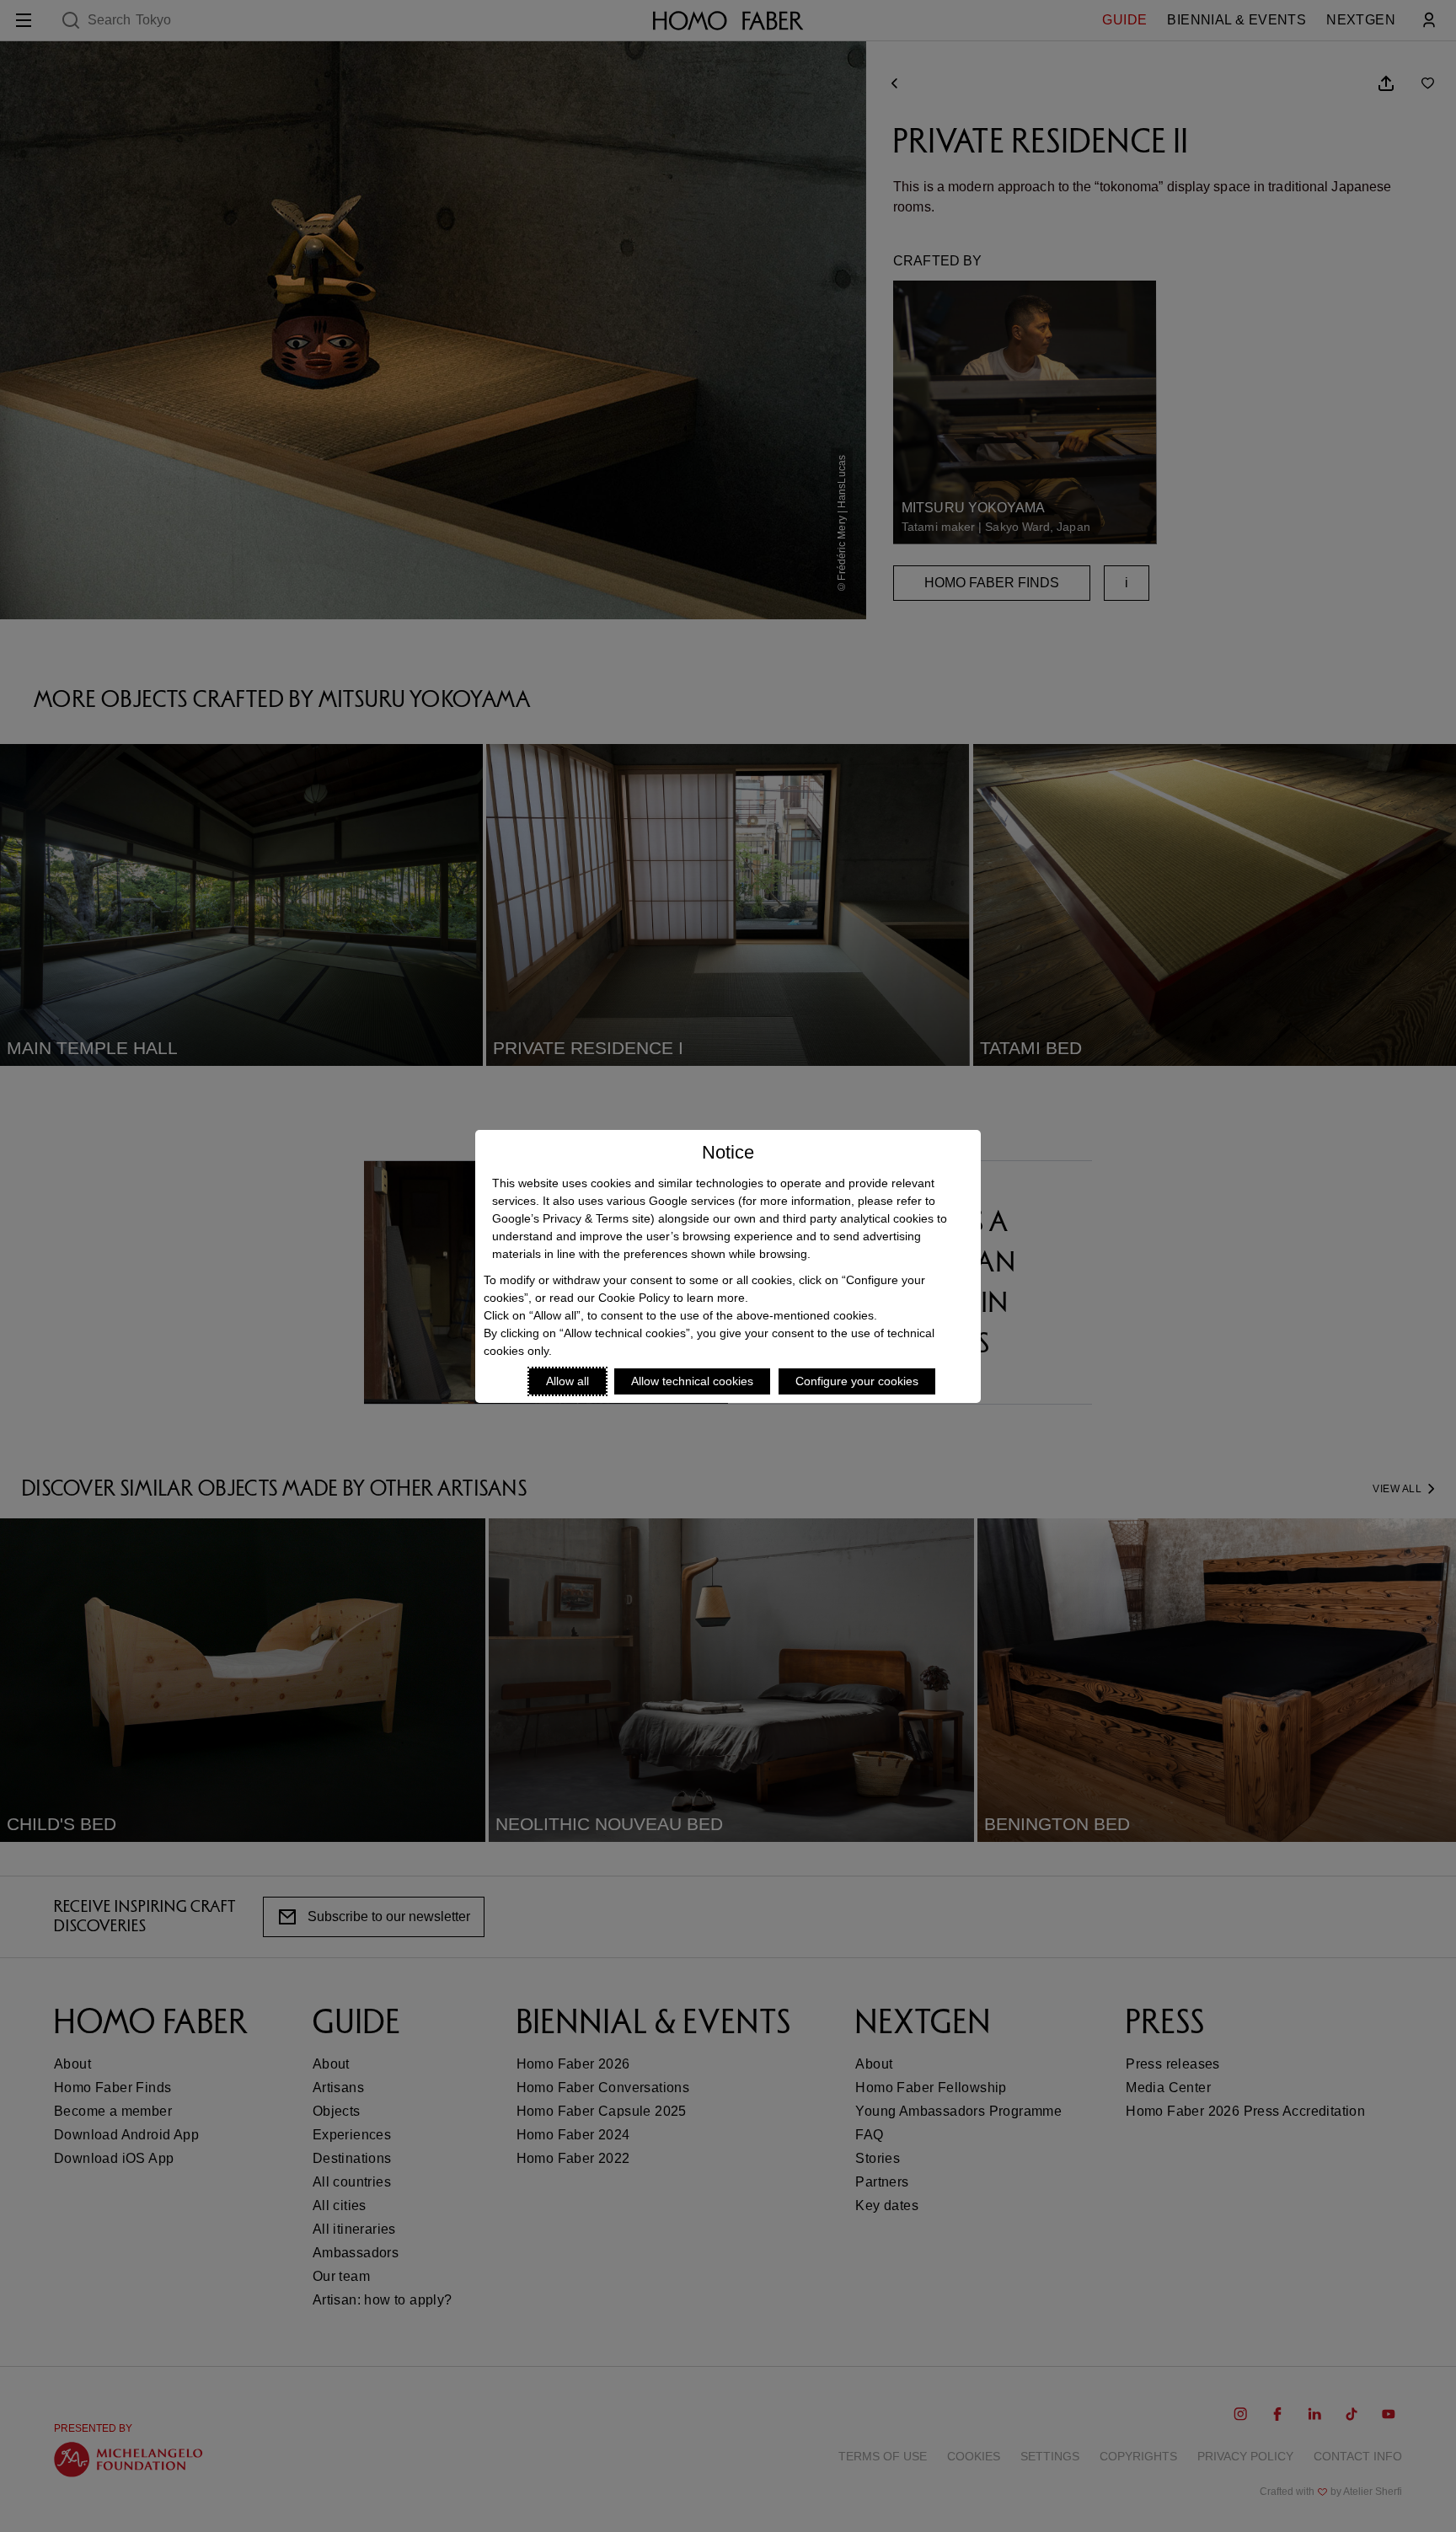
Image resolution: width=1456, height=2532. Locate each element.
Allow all (567, 1381)
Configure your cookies (857, 1381)
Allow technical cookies (692, 1381)
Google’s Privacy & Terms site (571, 1218)
